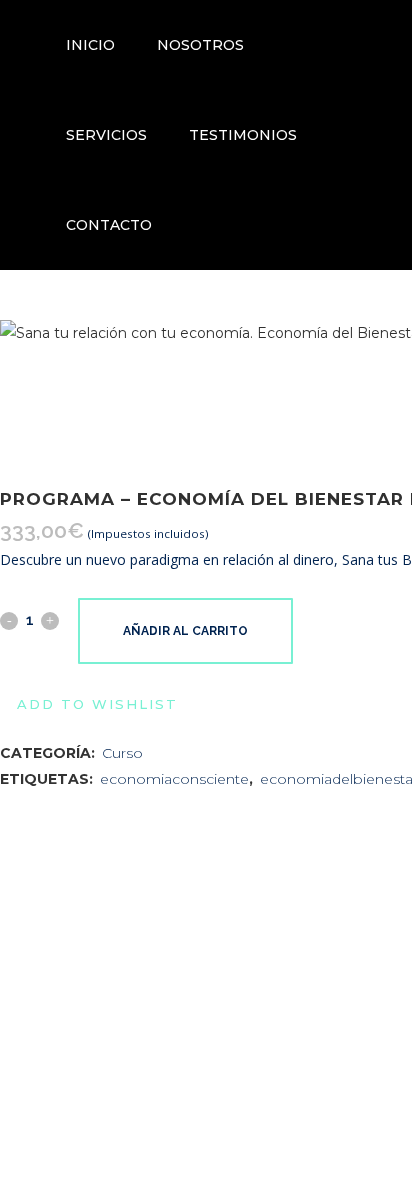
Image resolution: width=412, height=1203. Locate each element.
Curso (122, 753)
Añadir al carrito (185, 631)
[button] (89, 704)
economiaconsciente (174, 779)
